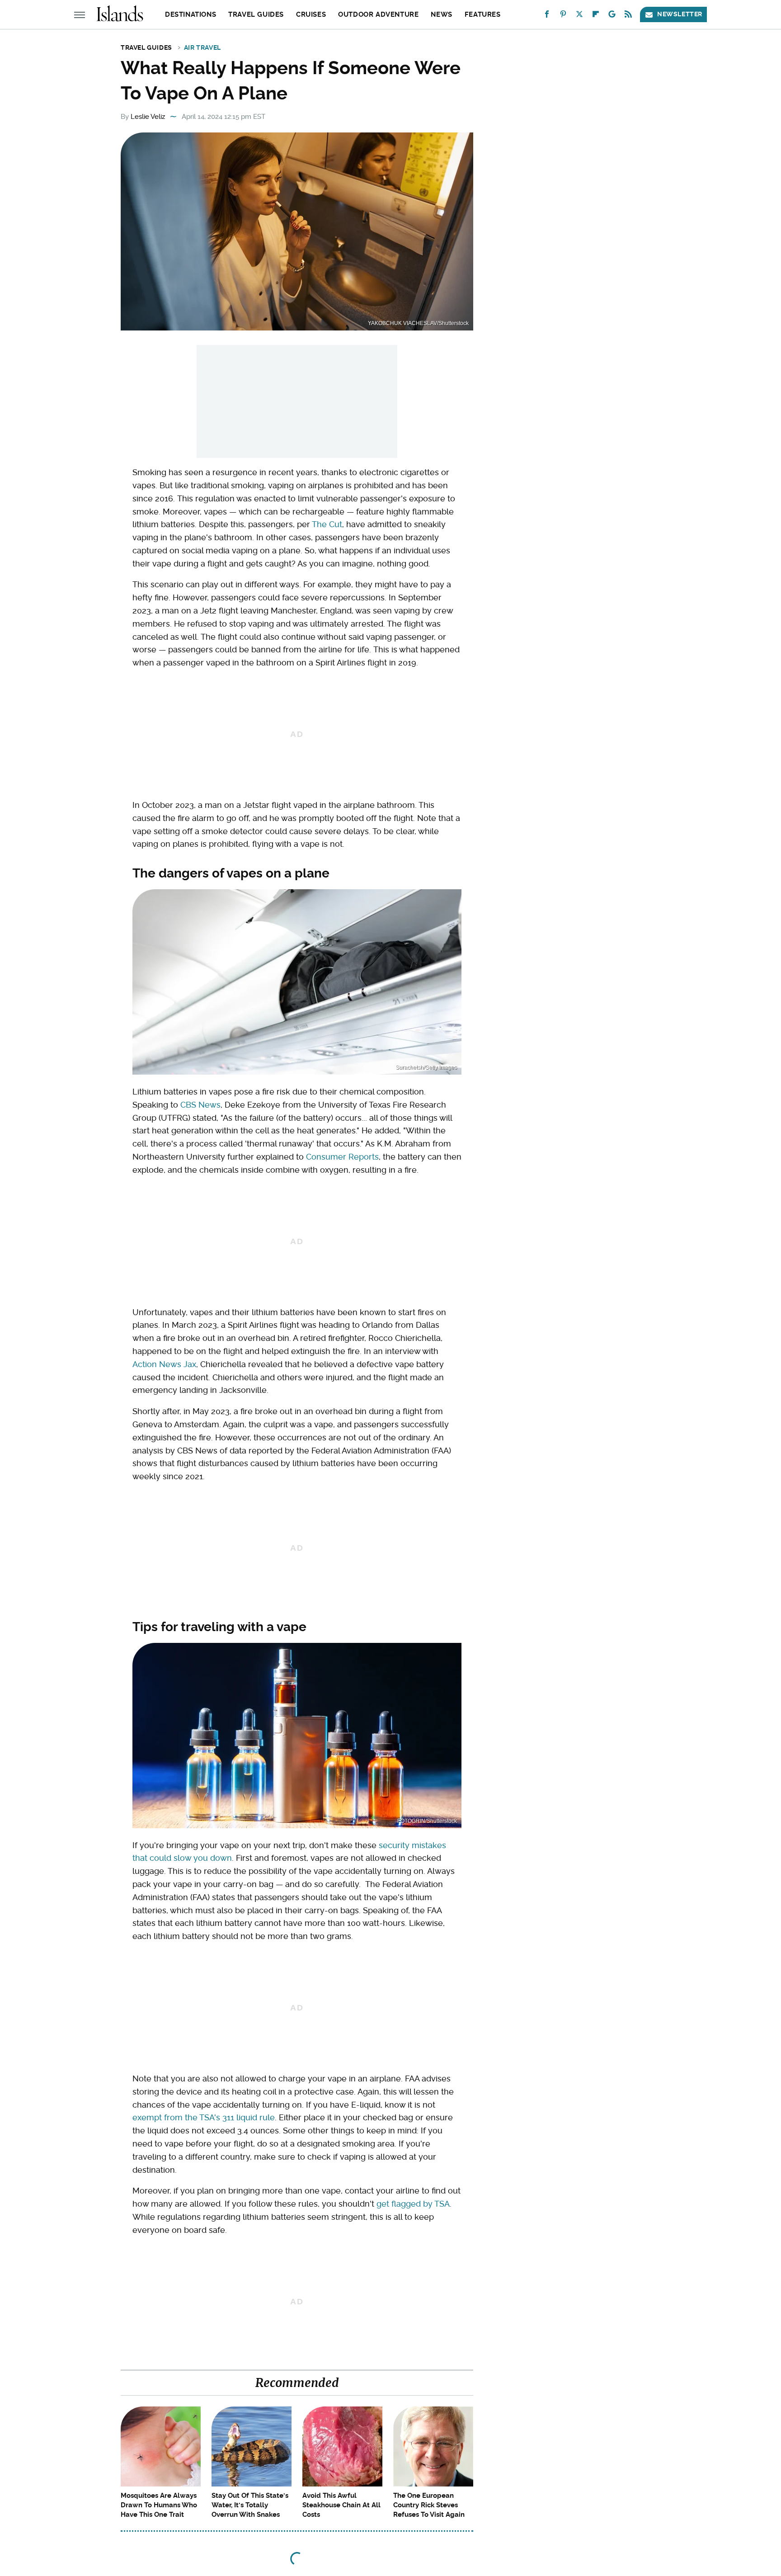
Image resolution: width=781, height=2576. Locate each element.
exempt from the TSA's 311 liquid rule (204, 2117)
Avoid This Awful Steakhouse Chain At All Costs (341, 2505)
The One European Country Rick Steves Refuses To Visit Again (429, 2505)
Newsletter (680, 14)
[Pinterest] (563, 16)
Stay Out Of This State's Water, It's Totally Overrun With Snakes (250, 2505)
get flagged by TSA (413, 2204)
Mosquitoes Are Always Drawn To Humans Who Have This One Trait (159, 2505)
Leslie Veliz (148, 117)
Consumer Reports (342, 1157)
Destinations (191, 14)
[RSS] (628, 16)
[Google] (612, 16)
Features (483, 14)
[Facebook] (547, 16)
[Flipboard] (596, 16)
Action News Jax (164, 1364)
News (441, 14)
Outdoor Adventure (378, 14)
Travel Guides (256, 14)
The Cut (327, 524)
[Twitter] (579, 16)
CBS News (200, 1105)
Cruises (311, 14)
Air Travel (202, 47)
